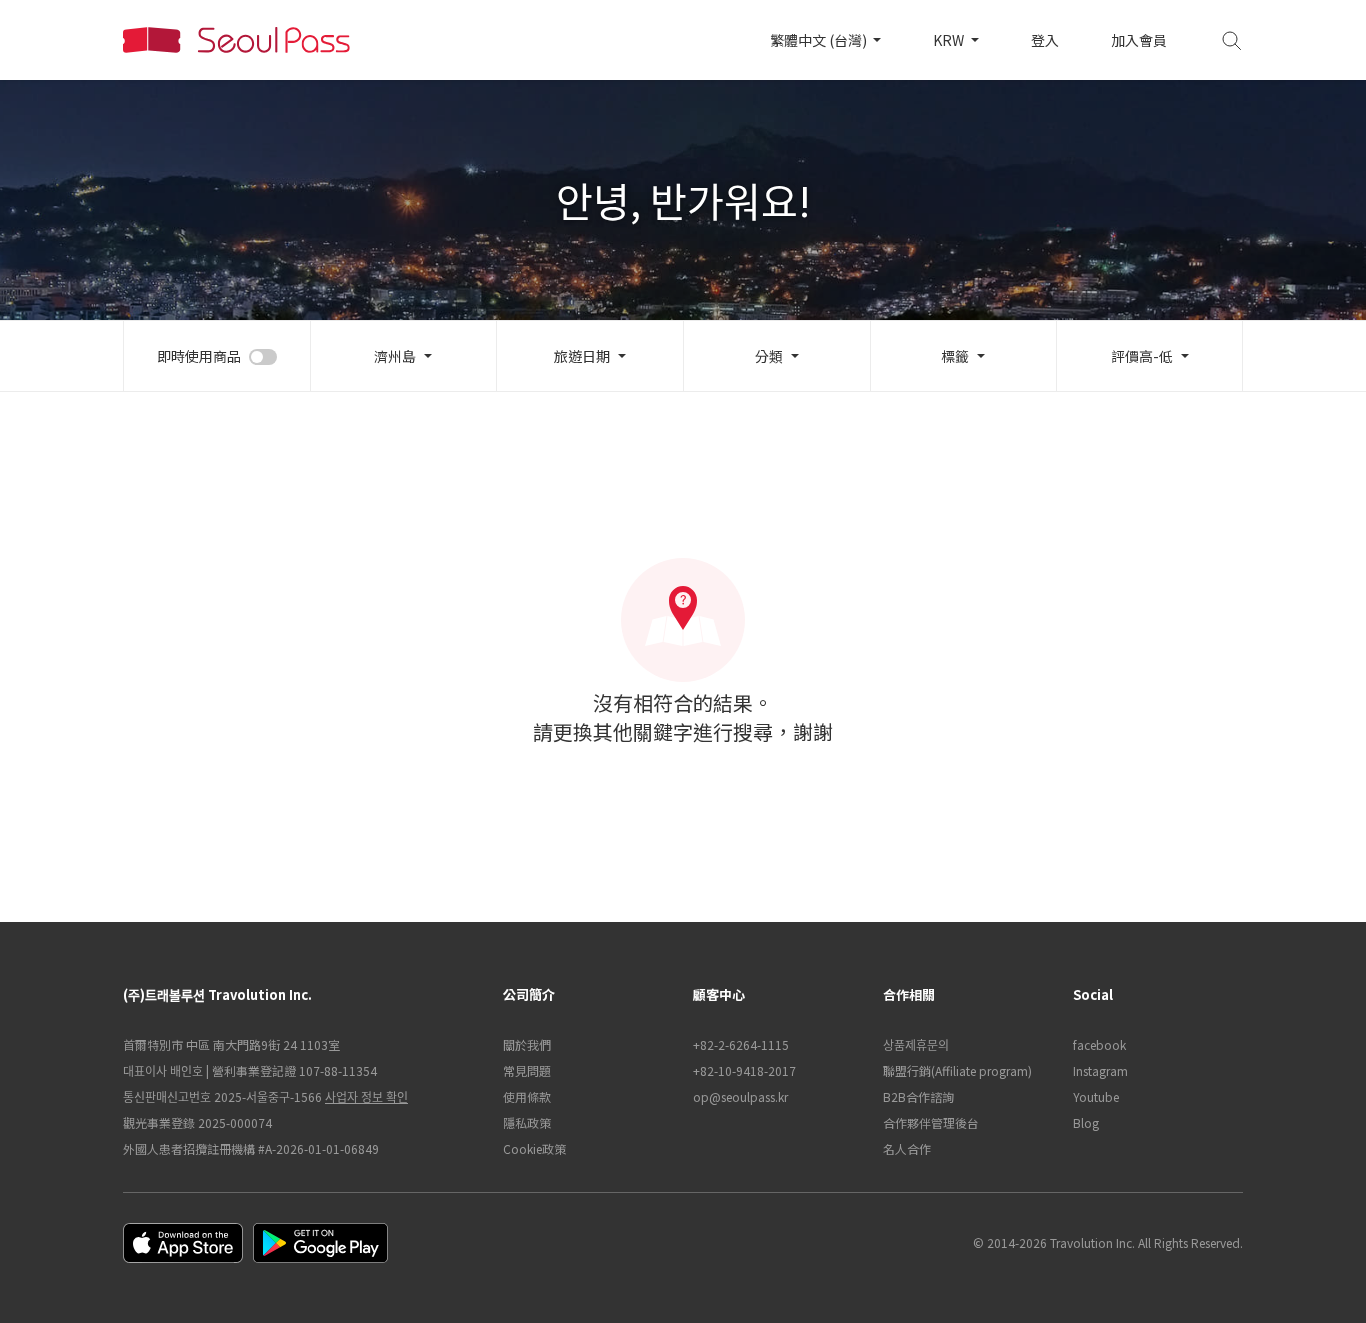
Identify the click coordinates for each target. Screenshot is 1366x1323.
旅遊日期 (582, 356)
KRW (950, 40)
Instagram (1100, 1070)
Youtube (1096, 1096)
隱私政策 (527, 1122)
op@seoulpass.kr (740, 1096)
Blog (1086, 1122)
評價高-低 (1142, 356)
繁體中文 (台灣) (820, 40)
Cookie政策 (534, 1148)
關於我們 (527, 1044)
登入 (1045, 40)
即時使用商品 (199, 356)
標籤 (955, 356)
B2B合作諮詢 (918, 1096)
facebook (1099, 1044)
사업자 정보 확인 (366, 1096)
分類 (769, 356)
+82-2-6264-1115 (741, 1044)
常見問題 (527, 1070)
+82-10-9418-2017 (744, 1070)
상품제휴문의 (916, 1044)
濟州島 (395, 356)
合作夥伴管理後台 (931, 1122)
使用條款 (527, 1096)
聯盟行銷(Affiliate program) (957, 1070)
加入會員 (1139, 40)
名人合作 (907, 1148)
